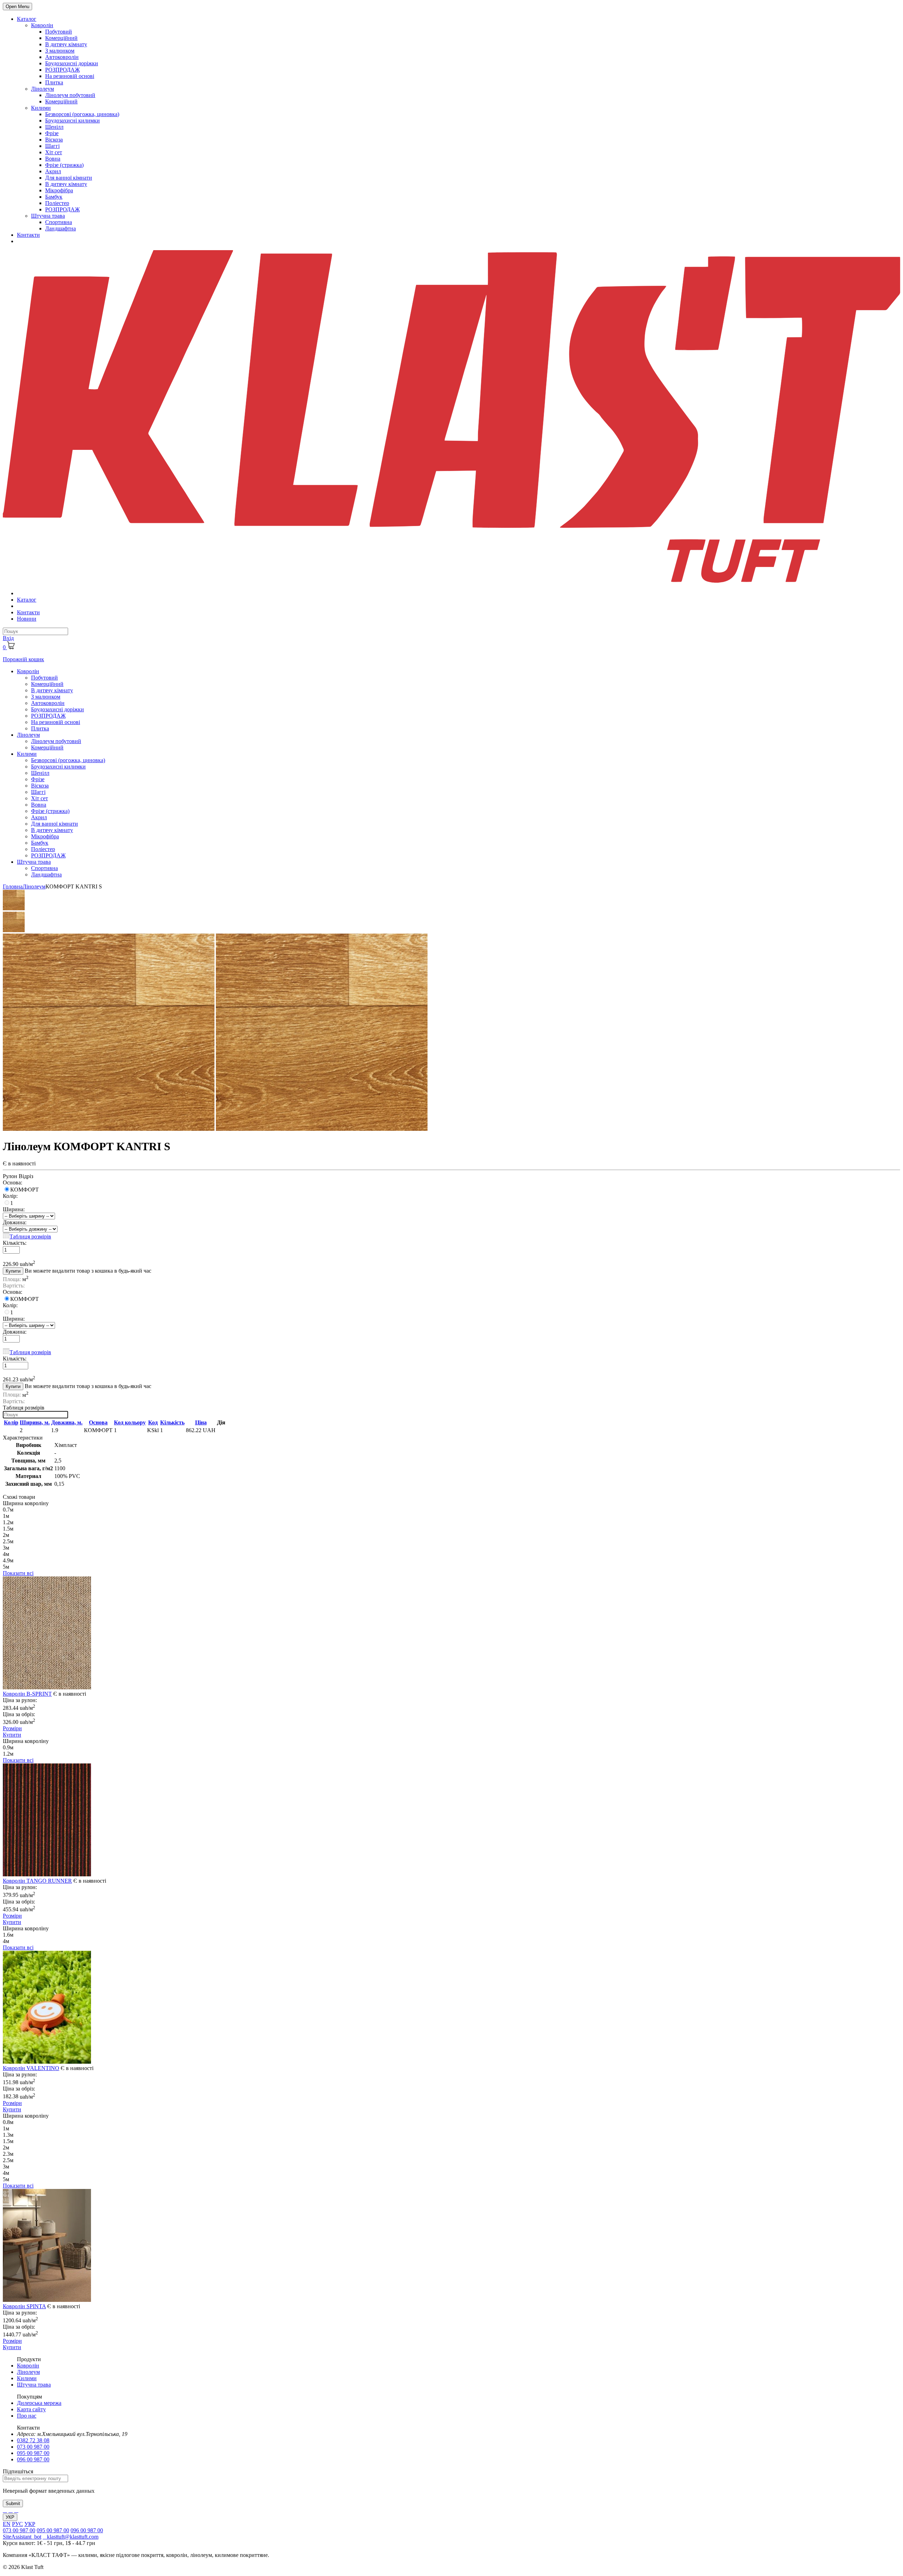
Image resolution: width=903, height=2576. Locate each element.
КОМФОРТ (25, 1190)
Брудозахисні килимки (72, 120)
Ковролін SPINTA (24, 2306)
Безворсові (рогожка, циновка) (82, 114)
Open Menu (17, 7)
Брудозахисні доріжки (72, 63)
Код (153, 1422)
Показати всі (18, 1573)
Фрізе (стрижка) (64, 165)
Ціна (201, 1422)
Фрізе (52, 133)
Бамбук (54, 197)
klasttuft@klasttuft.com (71, 2537)
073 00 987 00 (33, 2447)
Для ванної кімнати (69, 178)
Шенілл (54, 127)
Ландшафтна (60, 228)
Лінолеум (43, 89)
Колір (11, 1422)
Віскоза (54, 140)
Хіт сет (54, 152)
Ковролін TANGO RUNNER (37, 1881)
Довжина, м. (67, 1422)
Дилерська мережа (39, 2403)
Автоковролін (62, 57)
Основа (98, 1422)
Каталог (27, 19)
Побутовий (59, 32)
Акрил (53, 171)
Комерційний (61, 38)
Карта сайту (31, 2409)
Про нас (27, 2416)
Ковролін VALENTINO (31, 2068)
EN (7, 2524)
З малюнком (60, 51)
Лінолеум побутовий (70, 95)
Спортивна (59, 222)
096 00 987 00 (33, 2459)
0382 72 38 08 (33, 2440)
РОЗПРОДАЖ (62, 70)
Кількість (172, 1422)
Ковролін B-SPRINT (27, 1694)
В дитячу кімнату (66, 44)
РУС (17, 2524)
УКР (10, 2517)
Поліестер (57, 203)
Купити (13, 1271)
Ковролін (42, 25)
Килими (41, 108)
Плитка (54, 82)
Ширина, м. (35, 1422)
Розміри (12, 1728)
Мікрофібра (59, 190)
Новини (27, 619)
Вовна (53, 159)
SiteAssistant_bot (22, 2537)
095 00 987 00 (33, 2453)
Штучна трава (48, 216)
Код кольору (130, 1422)
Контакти (28, 235)
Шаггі (52, 146)
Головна (13, 886)
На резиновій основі (70, 76)
